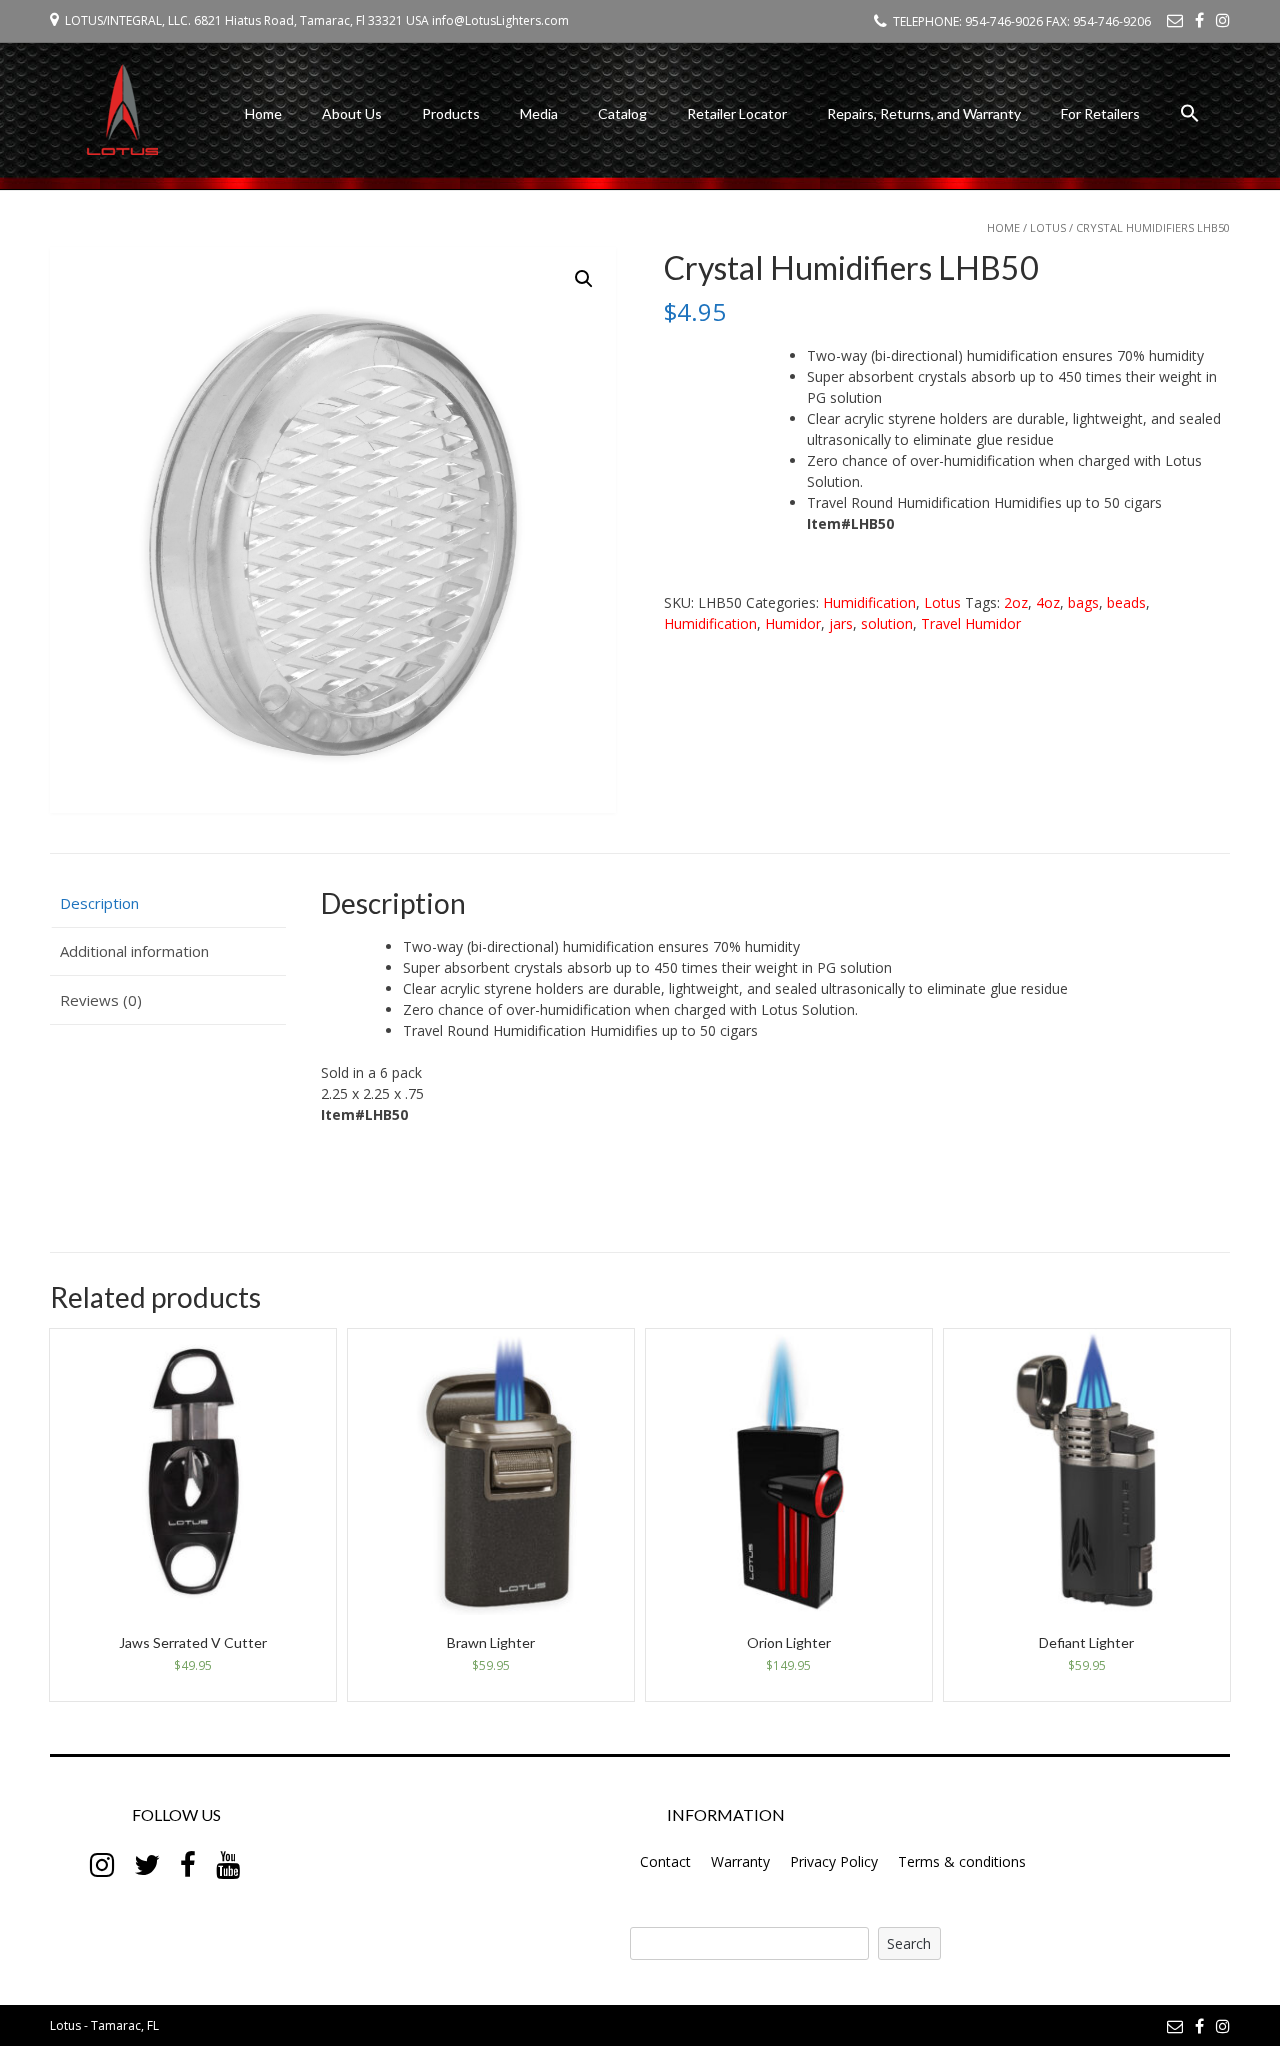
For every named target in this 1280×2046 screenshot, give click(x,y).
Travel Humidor (971, 623)
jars (841, 623)
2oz (1016, 602)
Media (539, 113)
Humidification (869, 602)
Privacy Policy (834, 1861)
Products (451, 113)
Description (99, 903)
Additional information (134, 951)
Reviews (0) (101, 1000)
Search (909, 1943)
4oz (1048, 602)
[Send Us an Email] (1175, 20)
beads (1126, 602)
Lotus (1048, 227)
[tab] (168, 903)
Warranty (740, 1861)
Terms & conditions (962, 1861)
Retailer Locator (737, 113)
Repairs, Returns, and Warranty (924, 113)
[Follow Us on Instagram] (1223, 20)
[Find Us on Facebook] (1199, 20)
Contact (665, 1861)
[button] (1190, 116)
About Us (352, 113)
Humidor (793, 623)
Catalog (622, 113)
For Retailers (1100, 113)
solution (887, 623)
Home (263, 113)
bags (1083, 602)
